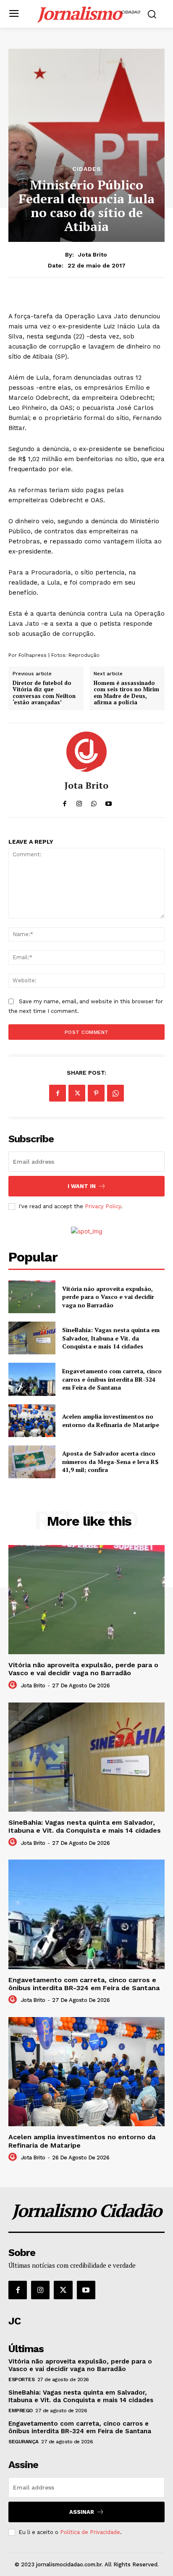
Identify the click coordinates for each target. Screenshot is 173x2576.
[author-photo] (14, 1685)
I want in (82, 1186)
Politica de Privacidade (90, 2532)
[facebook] (64, 801)
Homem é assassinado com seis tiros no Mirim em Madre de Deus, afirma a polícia (126, 693)
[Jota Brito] (86, 752)
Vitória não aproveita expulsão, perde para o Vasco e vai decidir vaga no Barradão (108, 1297)
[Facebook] (58, 1093)
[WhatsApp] (115, 1093)
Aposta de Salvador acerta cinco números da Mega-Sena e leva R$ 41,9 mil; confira (110, 1461)
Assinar (82, 2512)
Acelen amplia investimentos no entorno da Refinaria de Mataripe (111, 1420)
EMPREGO (21, 2411)
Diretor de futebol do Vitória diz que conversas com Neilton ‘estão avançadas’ (44, 693)
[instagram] (79, 801)
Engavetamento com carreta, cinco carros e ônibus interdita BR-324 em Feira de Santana (112, 1379)
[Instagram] (40, 2290)
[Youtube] (86, 2290)
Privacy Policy (103, 1206)
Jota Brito (93, 254)
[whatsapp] (94, 801)
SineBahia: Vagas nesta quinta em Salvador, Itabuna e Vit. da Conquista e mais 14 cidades (111, 1338)
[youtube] (109, 801)
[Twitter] (77, 1093)
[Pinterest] (96, 1093)
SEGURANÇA (24, 2442)
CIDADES (87, 169)
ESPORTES (21, 2379)
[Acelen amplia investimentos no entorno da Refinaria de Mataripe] (32, 1421)
